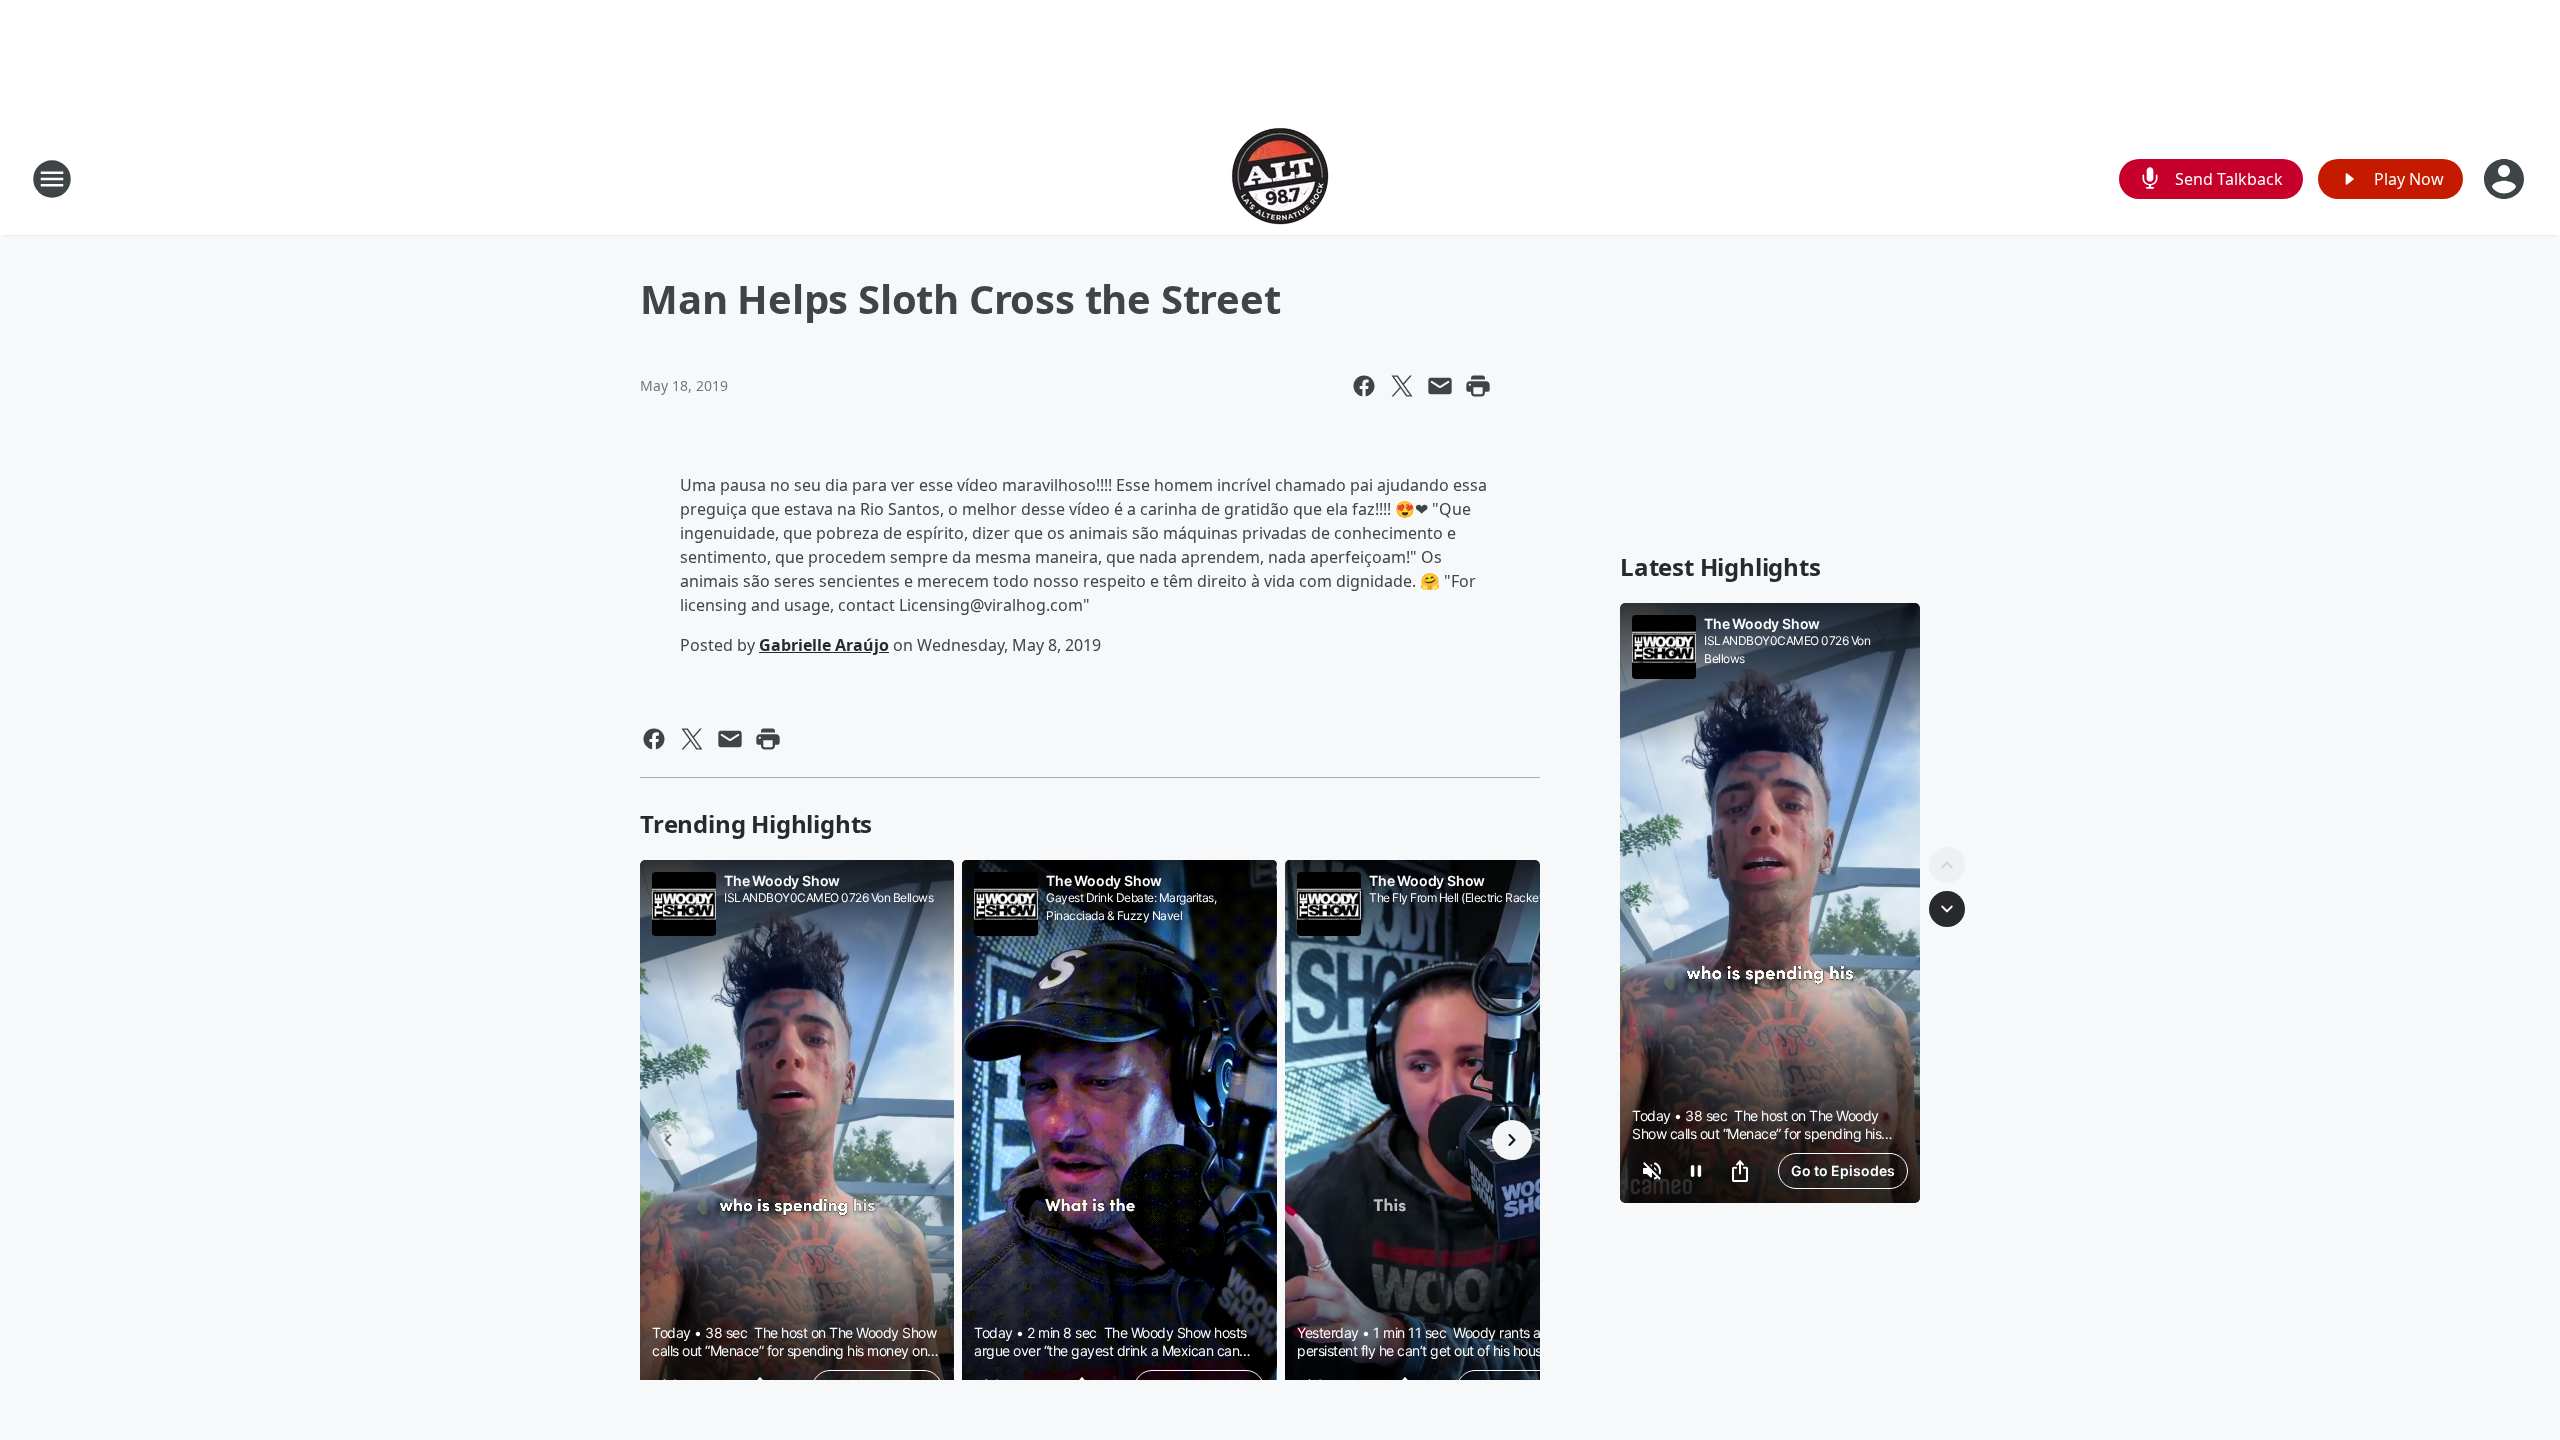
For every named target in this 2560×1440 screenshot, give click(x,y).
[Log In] (2506, 179)
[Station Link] (1280, 178)
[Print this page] (1478, 386)
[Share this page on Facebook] (1364, 386)
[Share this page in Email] (1440, 386)
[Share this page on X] (1402, 386)
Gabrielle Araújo (824, 645)
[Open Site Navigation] (52, 179)
